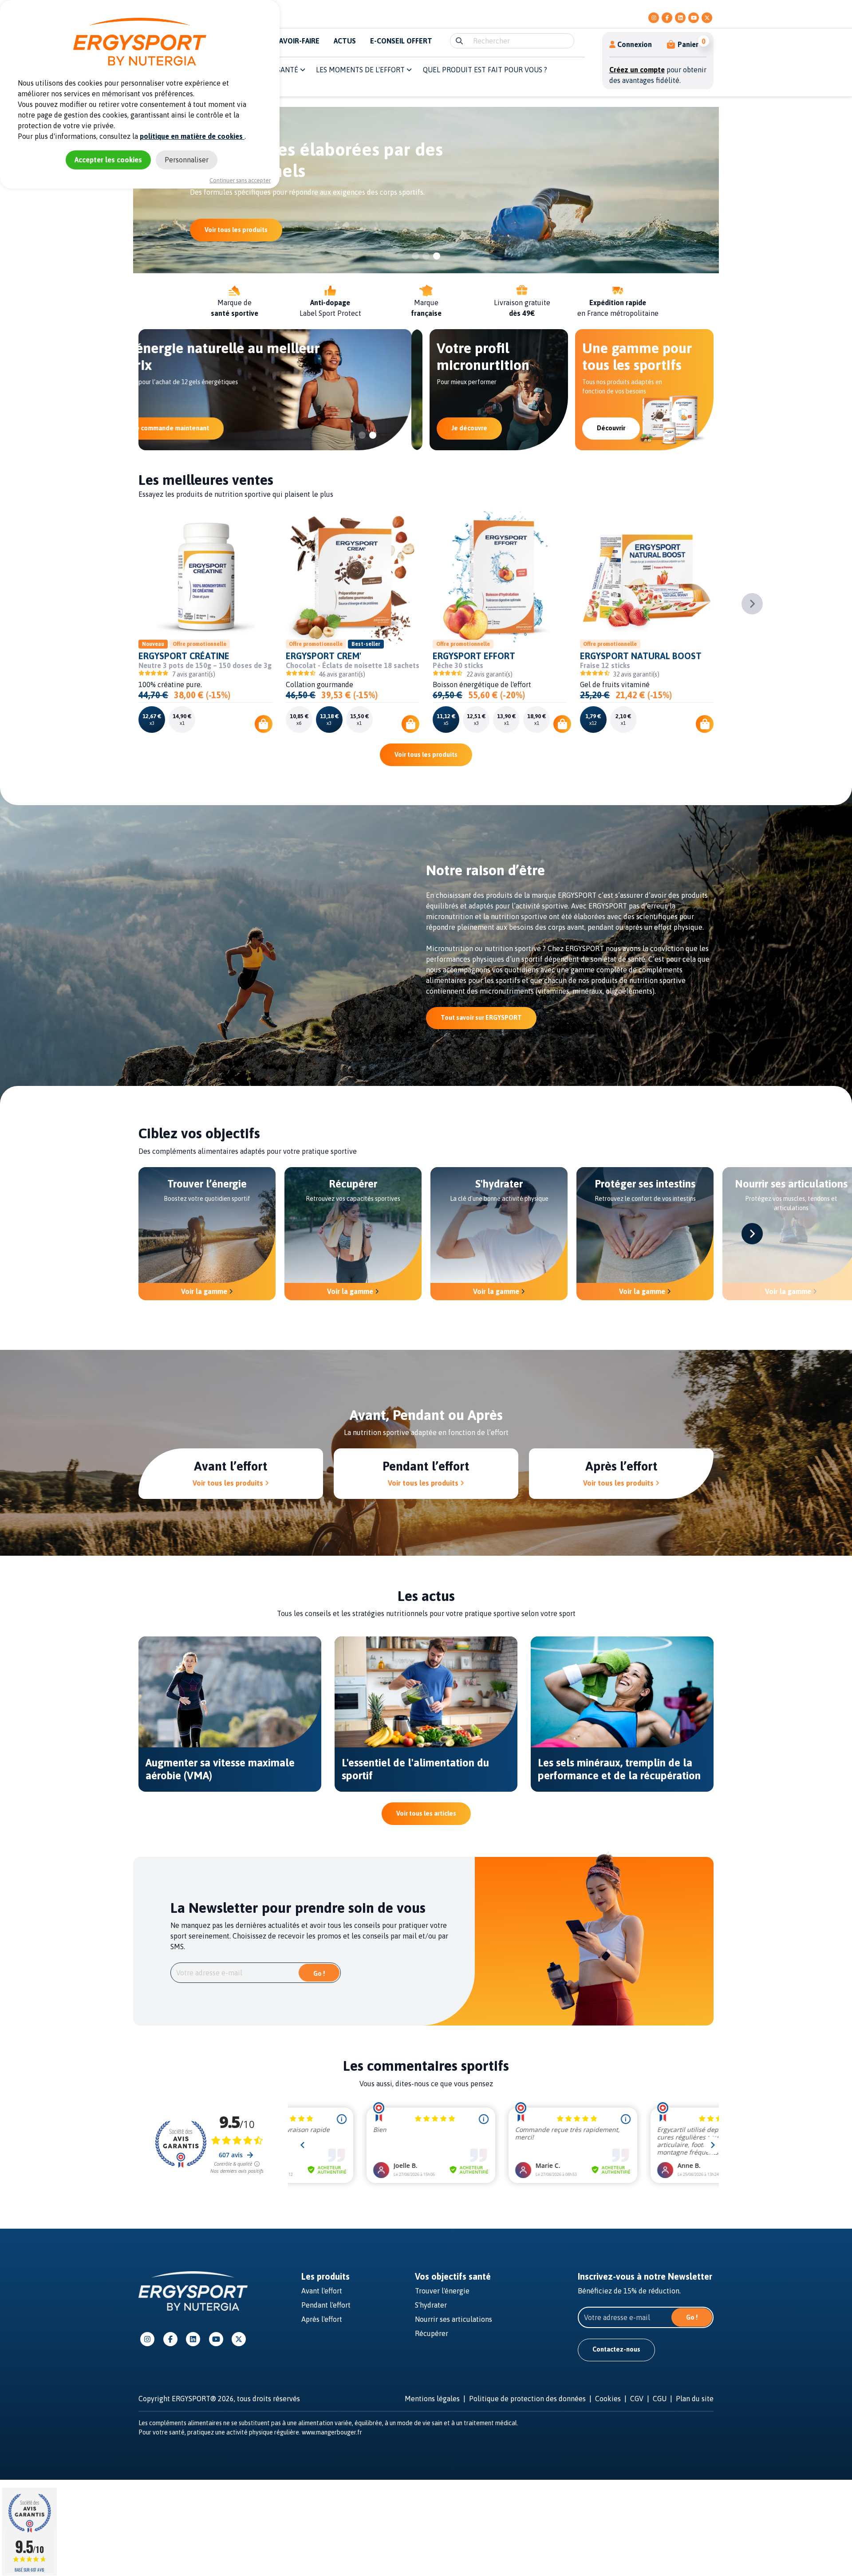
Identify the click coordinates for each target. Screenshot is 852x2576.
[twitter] (707, 18)
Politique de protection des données (527, 2399)
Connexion (635, 44)
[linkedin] (680, 18)
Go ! (319, 1974)
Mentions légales (432, 2399)
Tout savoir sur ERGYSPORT (481, 1018)
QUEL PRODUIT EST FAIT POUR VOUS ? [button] (485, 70)
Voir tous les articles (426, 1813)
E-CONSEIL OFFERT (401, 41)
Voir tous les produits (426, 755)
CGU (660, 2399)
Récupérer (432, 2333)
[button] (683, 44)
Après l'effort (322, 2319)
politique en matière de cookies (192, 136)
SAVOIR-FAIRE (297, 41)
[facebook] (667, 18)
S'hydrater (431, 2305)
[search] (459, 41)
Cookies (608, 2399)
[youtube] (694, 18)
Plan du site (695, 2399)
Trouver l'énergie (442, 2291)
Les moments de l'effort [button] (361, 70)
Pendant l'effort (326, 2305)
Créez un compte (637, 70)
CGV (637, 2399)
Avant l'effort (322, 2291)
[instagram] (654, 18)
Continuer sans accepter (240, 180)
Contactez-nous (616, 2349)
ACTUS (345, 41)
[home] (193, 2290)
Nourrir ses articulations (454, 2319)
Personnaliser (187, 160)
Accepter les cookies (108, 160)
